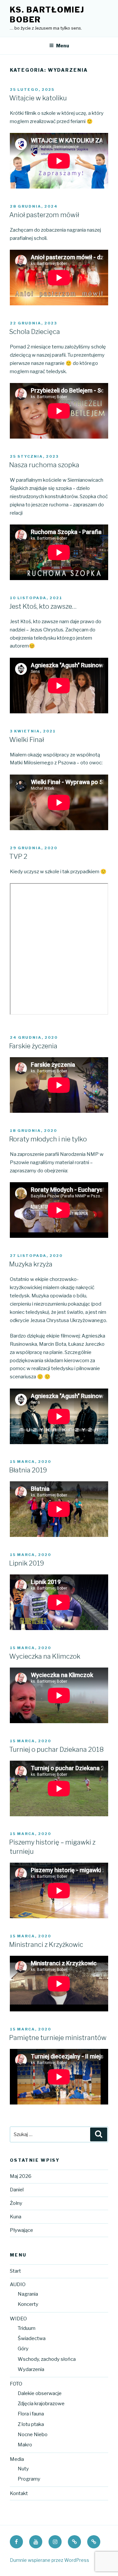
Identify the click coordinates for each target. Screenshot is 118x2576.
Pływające (21, 2230)
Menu (63, 46)
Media (17, 2459)
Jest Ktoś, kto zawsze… (43, 606)
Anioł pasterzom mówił (44, 215)
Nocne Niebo (33, 2435)
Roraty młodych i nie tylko (48, 1139)
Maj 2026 (21, 2176)
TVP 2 (18, 856)
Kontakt (19, 2493)
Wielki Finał (27, 740)
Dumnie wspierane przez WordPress (49, 2560)
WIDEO (18, 2319)
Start (15, 2271)
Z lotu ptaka (31, 2424)
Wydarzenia (31, 2369)
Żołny (16, 2203)
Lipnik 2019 (27, 1563)
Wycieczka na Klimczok (45, 1656)
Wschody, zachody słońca (47, 2359)
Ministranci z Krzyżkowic (46, 1945)
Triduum (27, 2328)
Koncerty (28, 2304)
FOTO (16, 2384)
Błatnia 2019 (28, 1470)
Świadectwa (32, 2338)
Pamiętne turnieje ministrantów (58, 2038)
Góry (23, 2349)
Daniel (17, 2190)
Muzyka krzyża (31, 1264)
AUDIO (18, 2284)
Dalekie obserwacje (40, 2393)
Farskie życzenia (33, 1046)
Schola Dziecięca (35, 332)
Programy (29, 2479)
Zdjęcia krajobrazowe (41, 2404)
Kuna (16, 2217)
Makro (25, 2445)
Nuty (23, 2469)
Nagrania (28, 2294)
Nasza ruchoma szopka (44, 465)
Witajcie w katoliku (38, 98)
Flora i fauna (31, 2414)
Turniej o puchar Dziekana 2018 (56, 1749)
